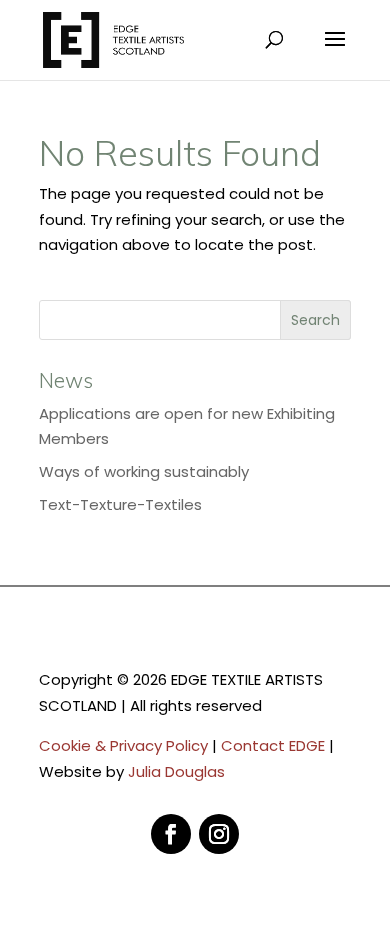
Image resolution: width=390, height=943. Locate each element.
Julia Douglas (176, 771)
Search (315, 320)
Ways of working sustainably (144, 471)
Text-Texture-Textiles (120, 504)
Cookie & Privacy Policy (123, 745)
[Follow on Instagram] (219, 834)
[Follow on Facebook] (171, 834)
